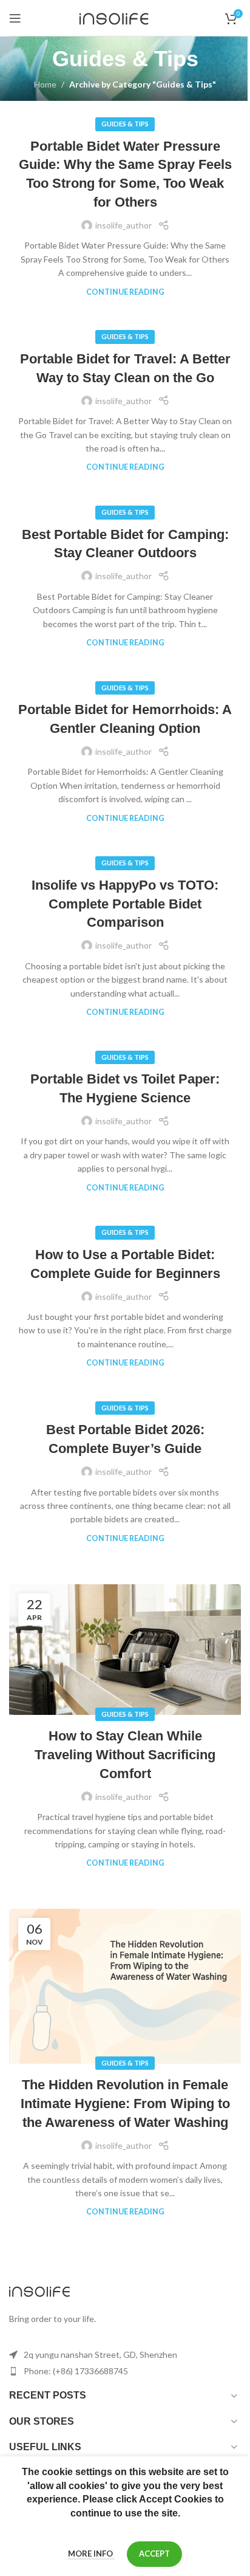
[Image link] (39, 2290)
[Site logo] (125, 17)
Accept (154, 2554)
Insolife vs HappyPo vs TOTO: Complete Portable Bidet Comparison (125, 904)
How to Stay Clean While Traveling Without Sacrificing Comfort (125, 1755)
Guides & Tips (125, 124)
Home (45, 84)
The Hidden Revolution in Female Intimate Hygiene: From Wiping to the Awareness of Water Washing (125, 2104)
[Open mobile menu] (15, 18)
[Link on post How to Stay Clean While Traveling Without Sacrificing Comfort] (125, 1650)
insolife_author (123, 225)
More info (91, 2554)
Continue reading (125, 292)
